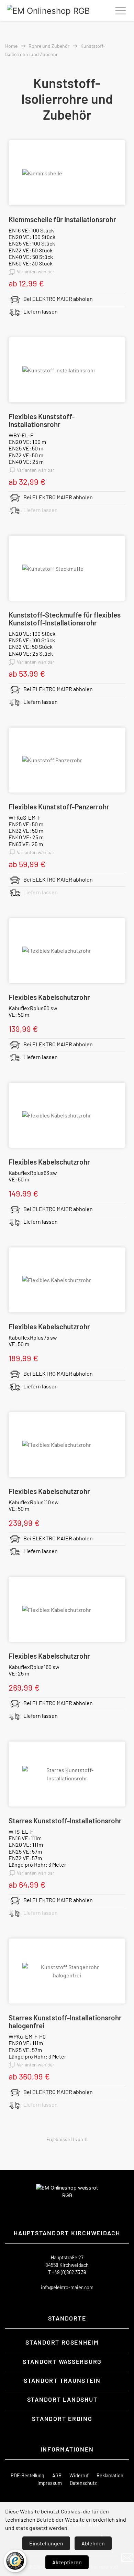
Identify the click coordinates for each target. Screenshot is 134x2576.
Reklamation (110, 2475)
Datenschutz (83, 2483)
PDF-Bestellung (27, 2475)
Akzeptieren (67, 2562)
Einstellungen (46, 2543)
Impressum (50, 2483)
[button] (67, 2342)
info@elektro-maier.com (67, 2287)
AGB (57, 2475)
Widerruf (79, 2475)
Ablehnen (93, 2543)
